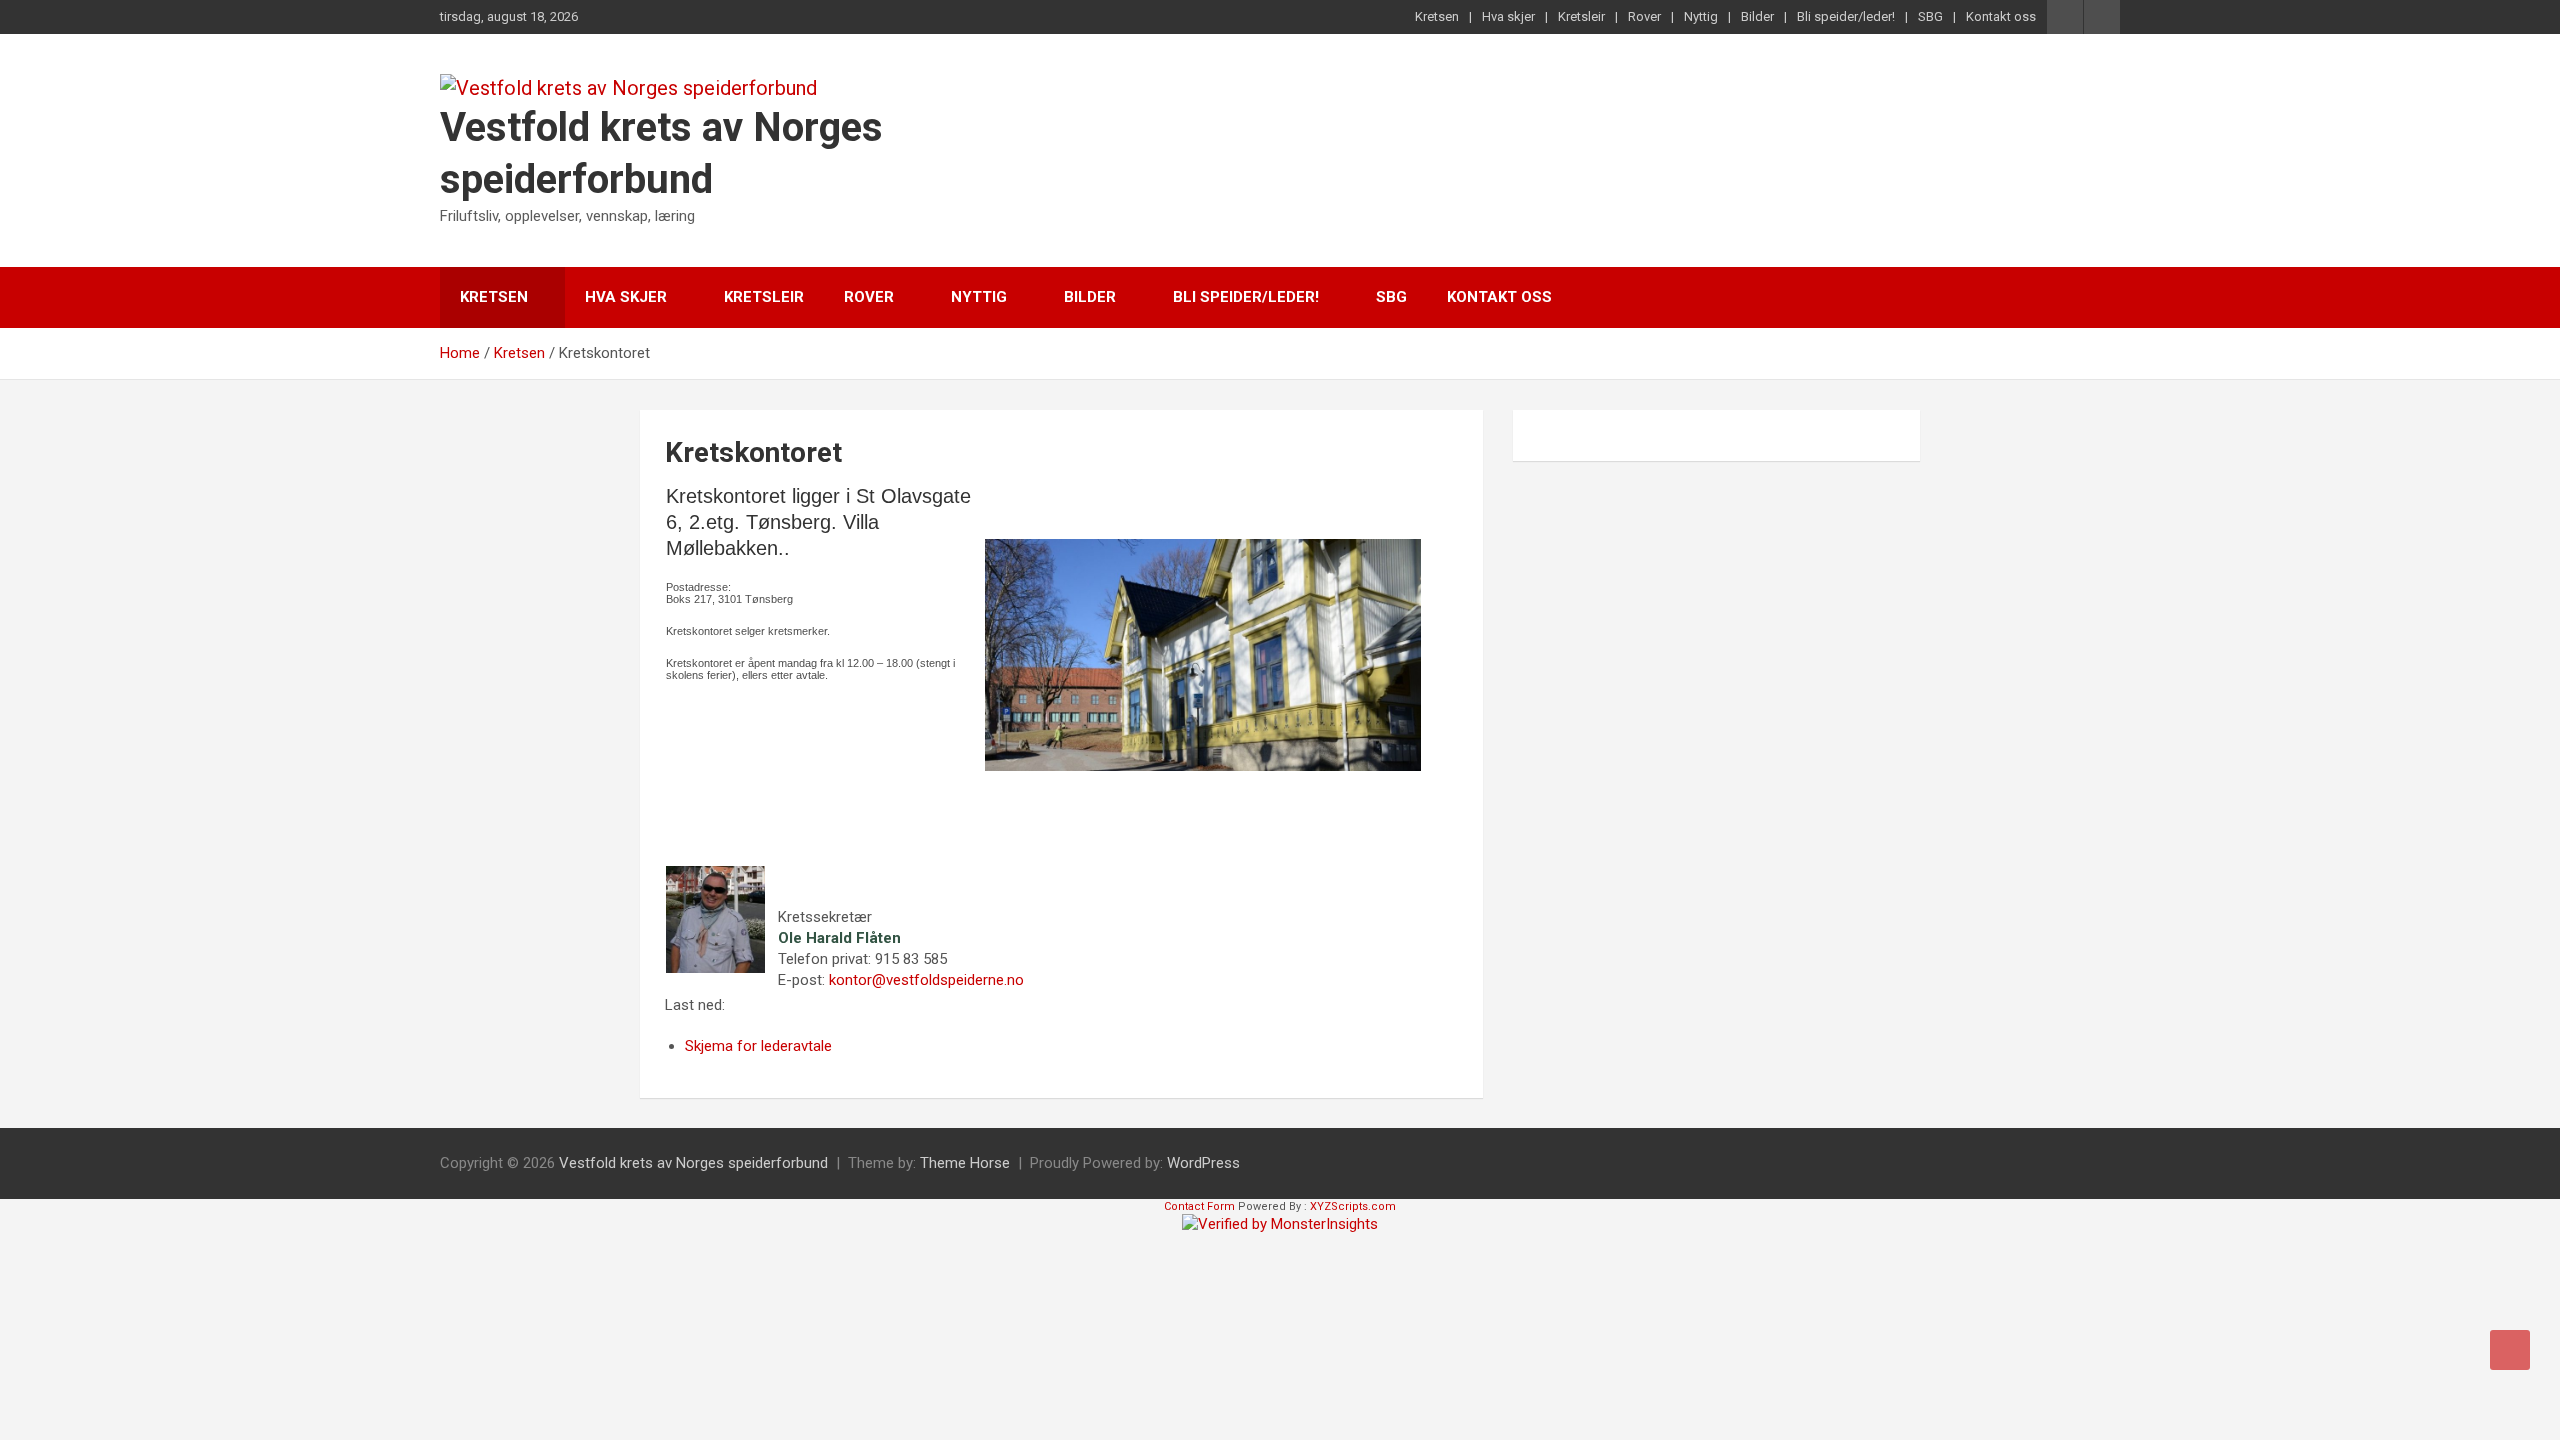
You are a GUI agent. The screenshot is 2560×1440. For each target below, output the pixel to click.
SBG (1930, 16)
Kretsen (1437, 16)
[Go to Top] (2510, 1350)
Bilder (1757, 16)
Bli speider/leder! (1846, 16)
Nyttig (1701, 16)
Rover (1644, 16)
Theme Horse (965, 1163)
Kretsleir (1581, 16)
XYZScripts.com (1353, 1206)
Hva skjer (1508, 16)
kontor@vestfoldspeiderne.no (926, 980)
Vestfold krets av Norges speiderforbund (693, 1163)
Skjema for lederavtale (758, 1046)
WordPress (1203, 1163)
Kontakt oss (2001, 16)
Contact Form (1199, 1206)
